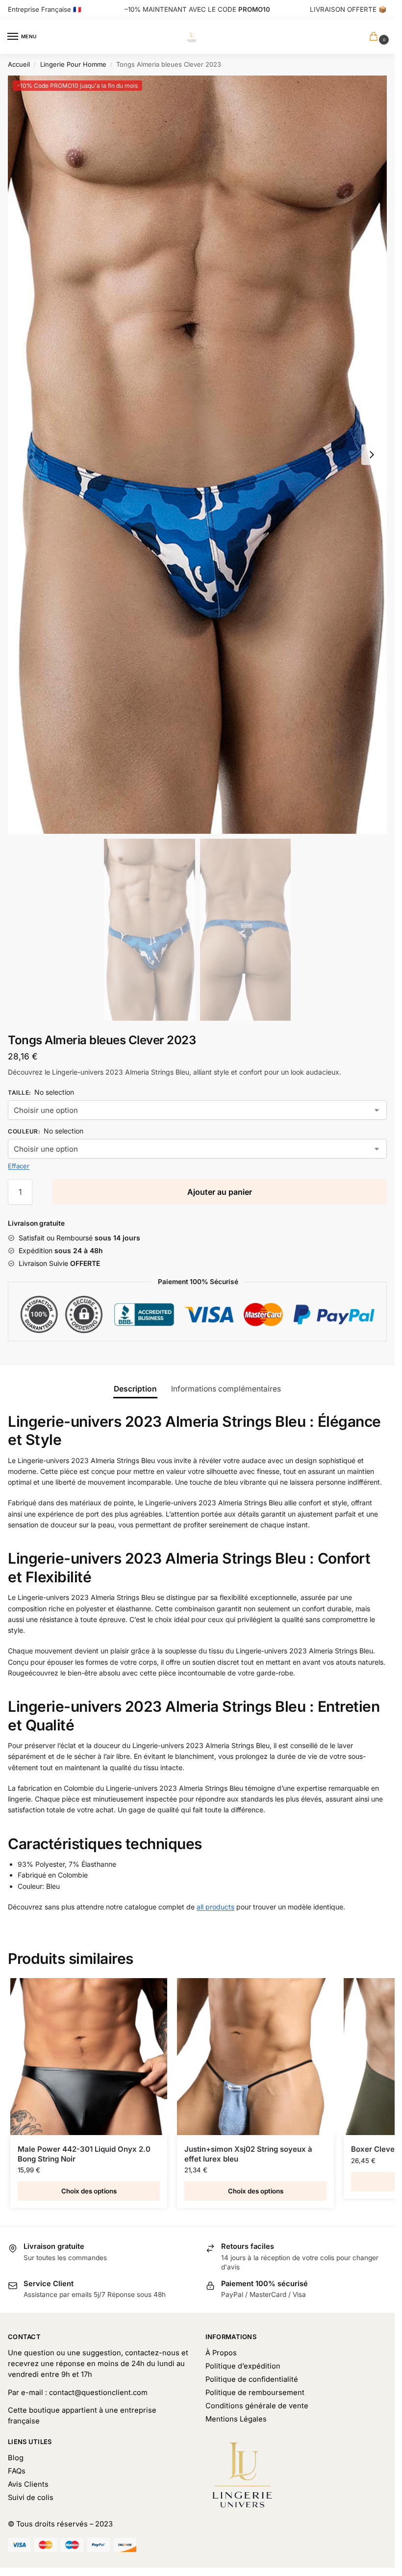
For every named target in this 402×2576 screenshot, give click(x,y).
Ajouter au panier (220, 1192)
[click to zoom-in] (197, 455)
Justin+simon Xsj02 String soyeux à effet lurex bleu (248, 2154)
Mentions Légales (236, 2419)
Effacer (19, 1166)
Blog (16, 2458)
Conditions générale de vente (257, 2406)
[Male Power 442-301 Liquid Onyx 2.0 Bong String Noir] (89, 2057)
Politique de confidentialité (252, 2379)
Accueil (19, 64)
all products (215, 1907)
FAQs (17, 2471)
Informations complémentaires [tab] (226, 1389)
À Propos (221, 2353)
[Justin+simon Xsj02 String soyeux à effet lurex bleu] (255, 2057)
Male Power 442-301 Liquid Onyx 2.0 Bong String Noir (84, 2154)
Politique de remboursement (255, 2393)
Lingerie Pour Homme (73, 64)
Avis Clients (28, 2484)
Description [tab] (135, 1389)
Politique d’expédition (243, 2366)
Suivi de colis (31, 2498)
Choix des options (89, 2191)
